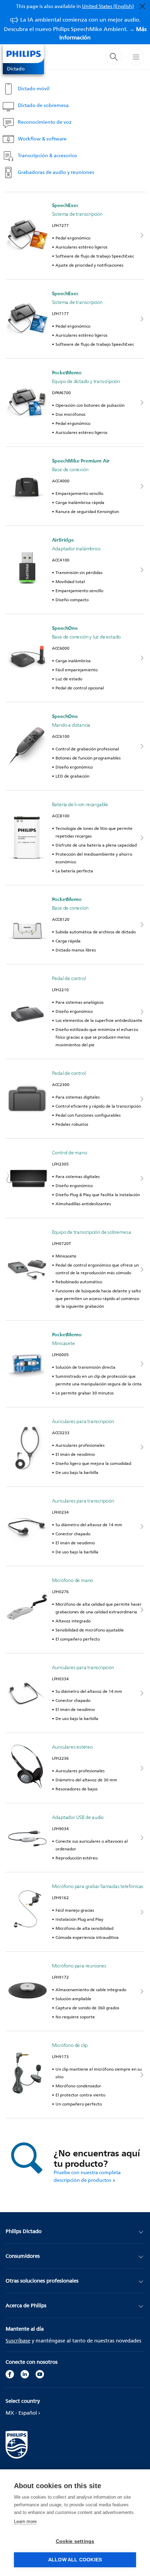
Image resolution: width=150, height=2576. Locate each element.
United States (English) (108, 6)
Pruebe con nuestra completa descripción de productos (87, 2176)
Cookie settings (75, 2541)
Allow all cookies (75, 2560)
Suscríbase (18, 2341)
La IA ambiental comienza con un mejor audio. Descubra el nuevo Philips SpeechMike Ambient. (75, 28)
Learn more (25, 2521)
